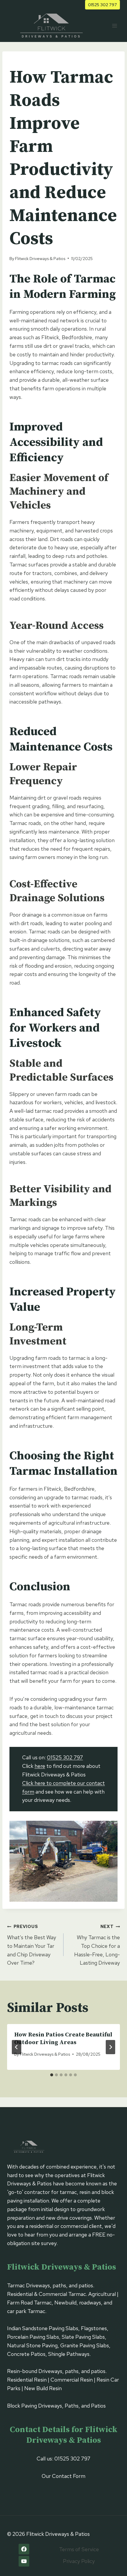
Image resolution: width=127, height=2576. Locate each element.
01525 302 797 (102, 5)
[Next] (110, 2047)
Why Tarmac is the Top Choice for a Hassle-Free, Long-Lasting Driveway (97, 1945)
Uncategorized (28, 61)
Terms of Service (79, 2549)
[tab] (52, 2075)
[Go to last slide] (17, 2047)
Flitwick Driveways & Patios (40, 258)
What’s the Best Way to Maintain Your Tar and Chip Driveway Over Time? (32, 1945)
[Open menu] (114, 26)
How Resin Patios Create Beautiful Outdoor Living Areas (63, 2039)
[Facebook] (24, 2549)
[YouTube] (24, 2561)
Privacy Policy (79, 2561)
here (40, 1766)
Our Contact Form (63, 2476)
